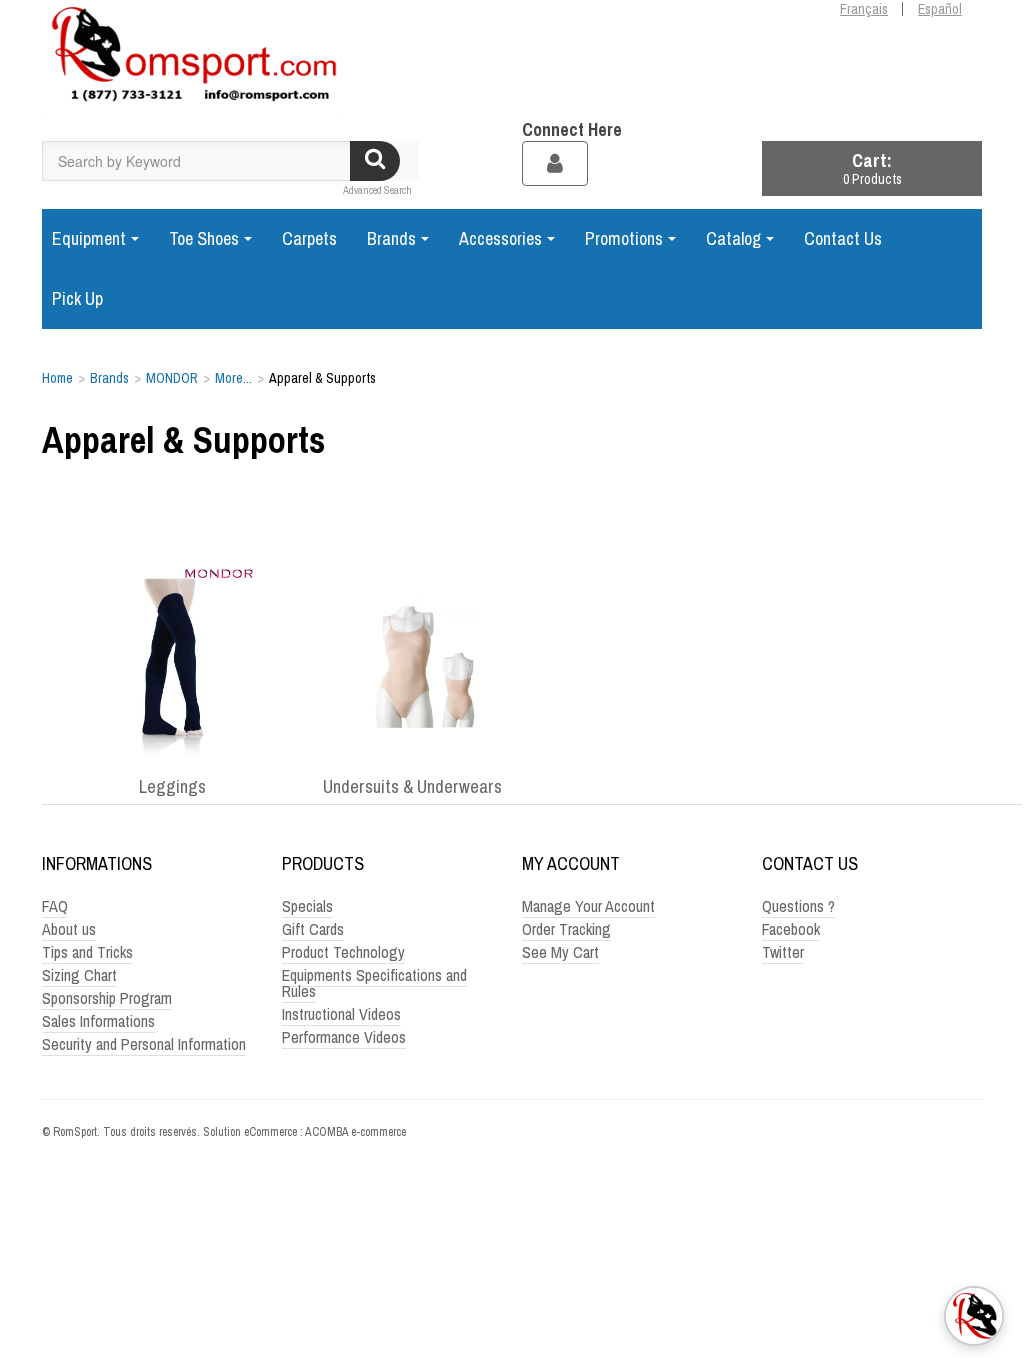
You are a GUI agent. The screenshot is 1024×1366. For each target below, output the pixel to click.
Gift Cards (313, 929)
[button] (872, 168)
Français (864, 9)
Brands (391, 238)
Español (940, 9)
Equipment (89, 238)
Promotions (624, 238)
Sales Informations (98, 1021)
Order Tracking (566, 929)
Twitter (783, 952)
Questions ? (798, 906)
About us (69, 929)
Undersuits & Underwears (412, 787)
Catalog (733, 238)
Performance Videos (344, 1037)
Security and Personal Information (144, 1044)
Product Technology (343, 952)
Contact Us (843, 238)
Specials (307, 906)
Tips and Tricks (87, 952)
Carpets (309, 238)
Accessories (500, 238)
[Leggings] (172, 660)
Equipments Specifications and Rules (374, 983)
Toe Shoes (204, 238)
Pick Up (77, 298)
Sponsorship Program (107, 998)
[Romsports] (192, 60)
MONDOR (172, 378)
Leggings (172, 787)
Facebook (791, 929)
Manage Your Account (588, 906)
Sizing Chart (79, 975)
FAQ (55, 906)
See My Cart (560, 952)
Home (57, 378)
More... (233, 378)
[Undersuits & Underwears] (412, 660)
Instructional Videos (341, 1014)
